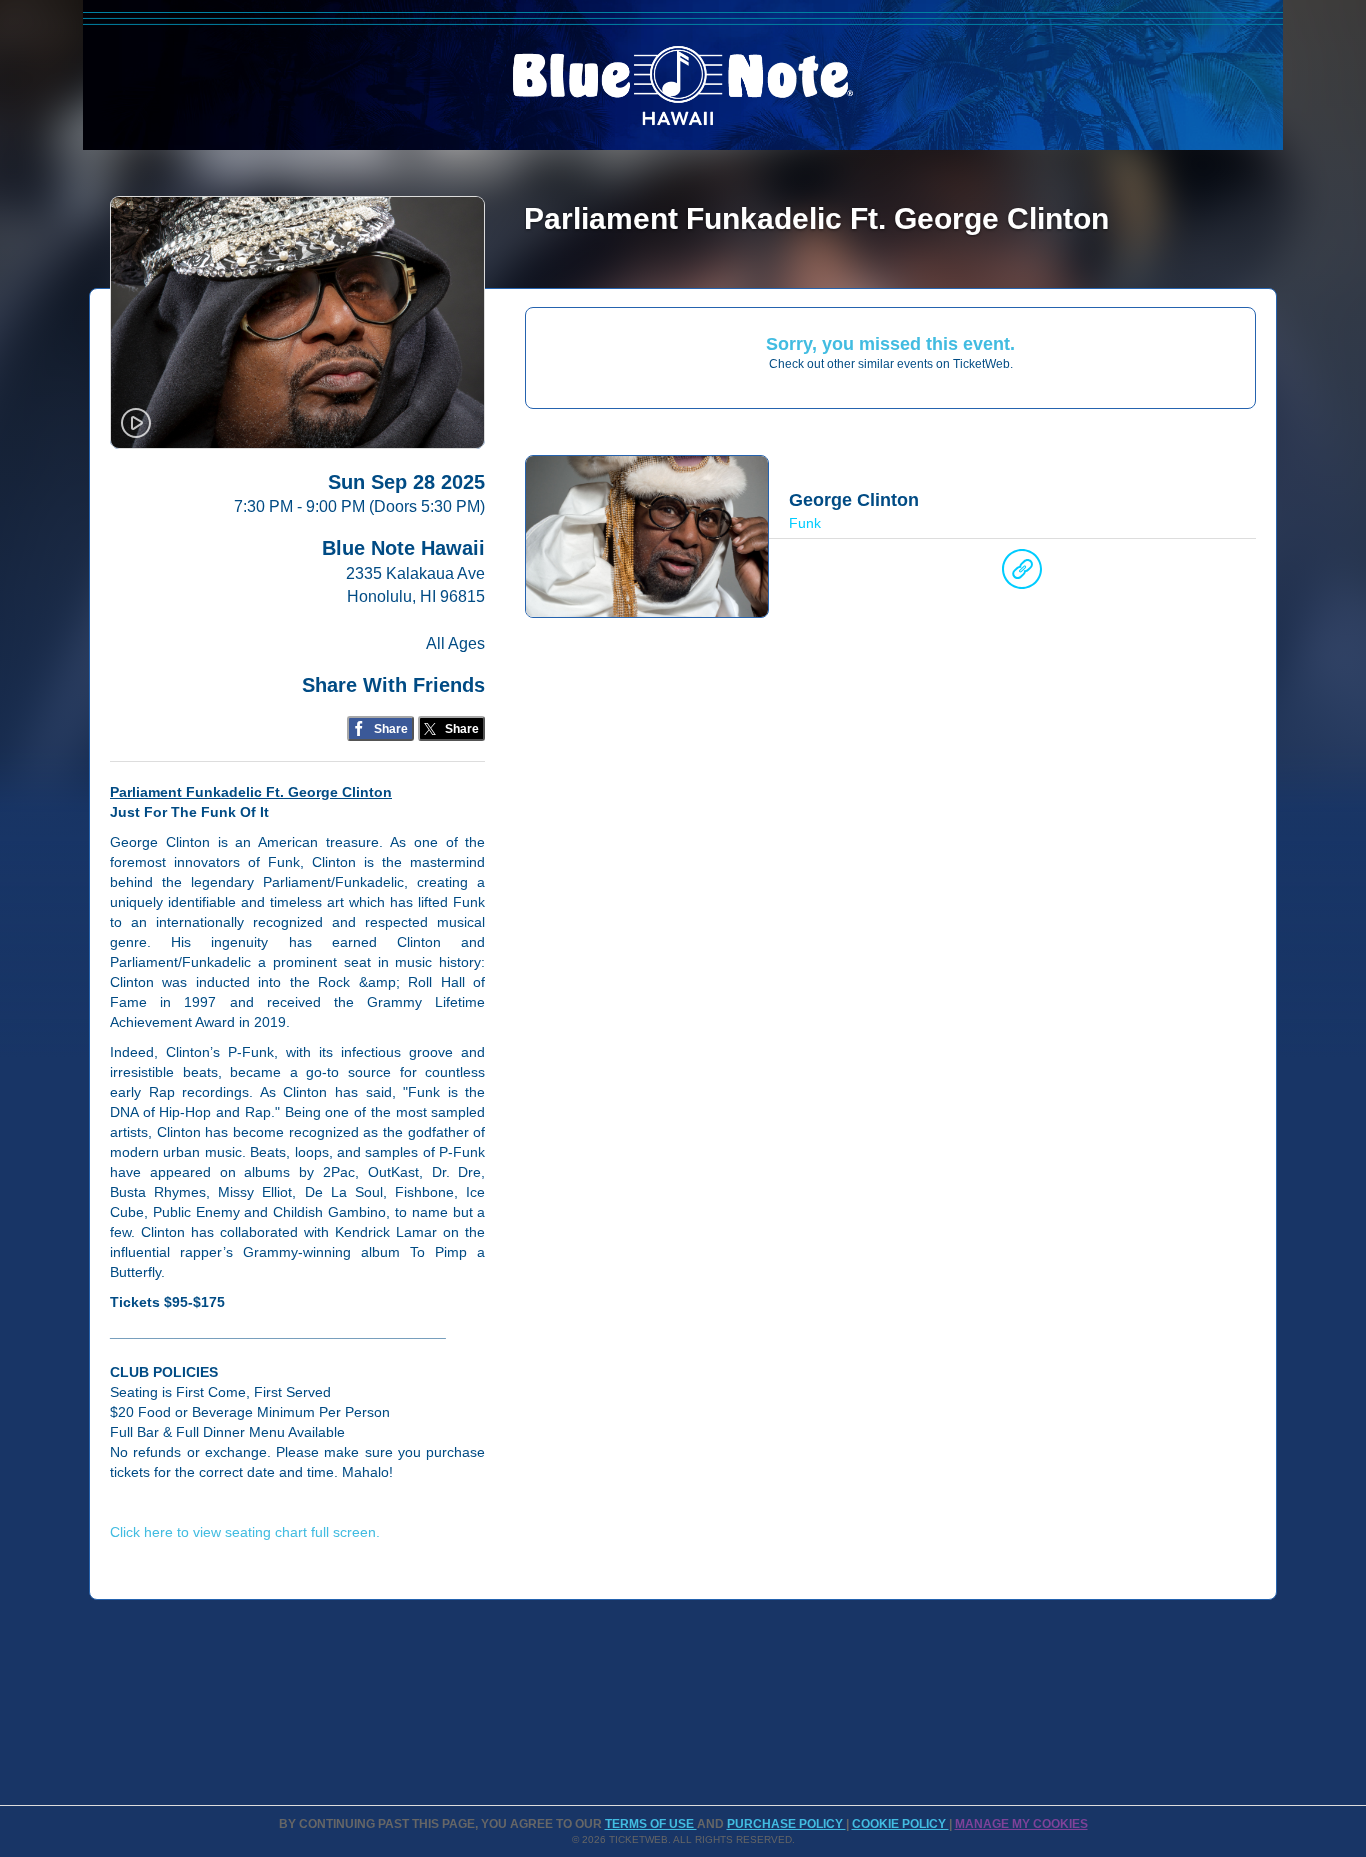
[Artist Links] (1022, 574)
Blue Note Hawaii (403, 548)
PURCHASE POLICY (786, 1824)
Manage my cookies (1021, 1824)
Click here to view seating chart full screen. (245, 1532)
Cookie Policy (900, 1824)
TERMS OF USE (651, 1824)
